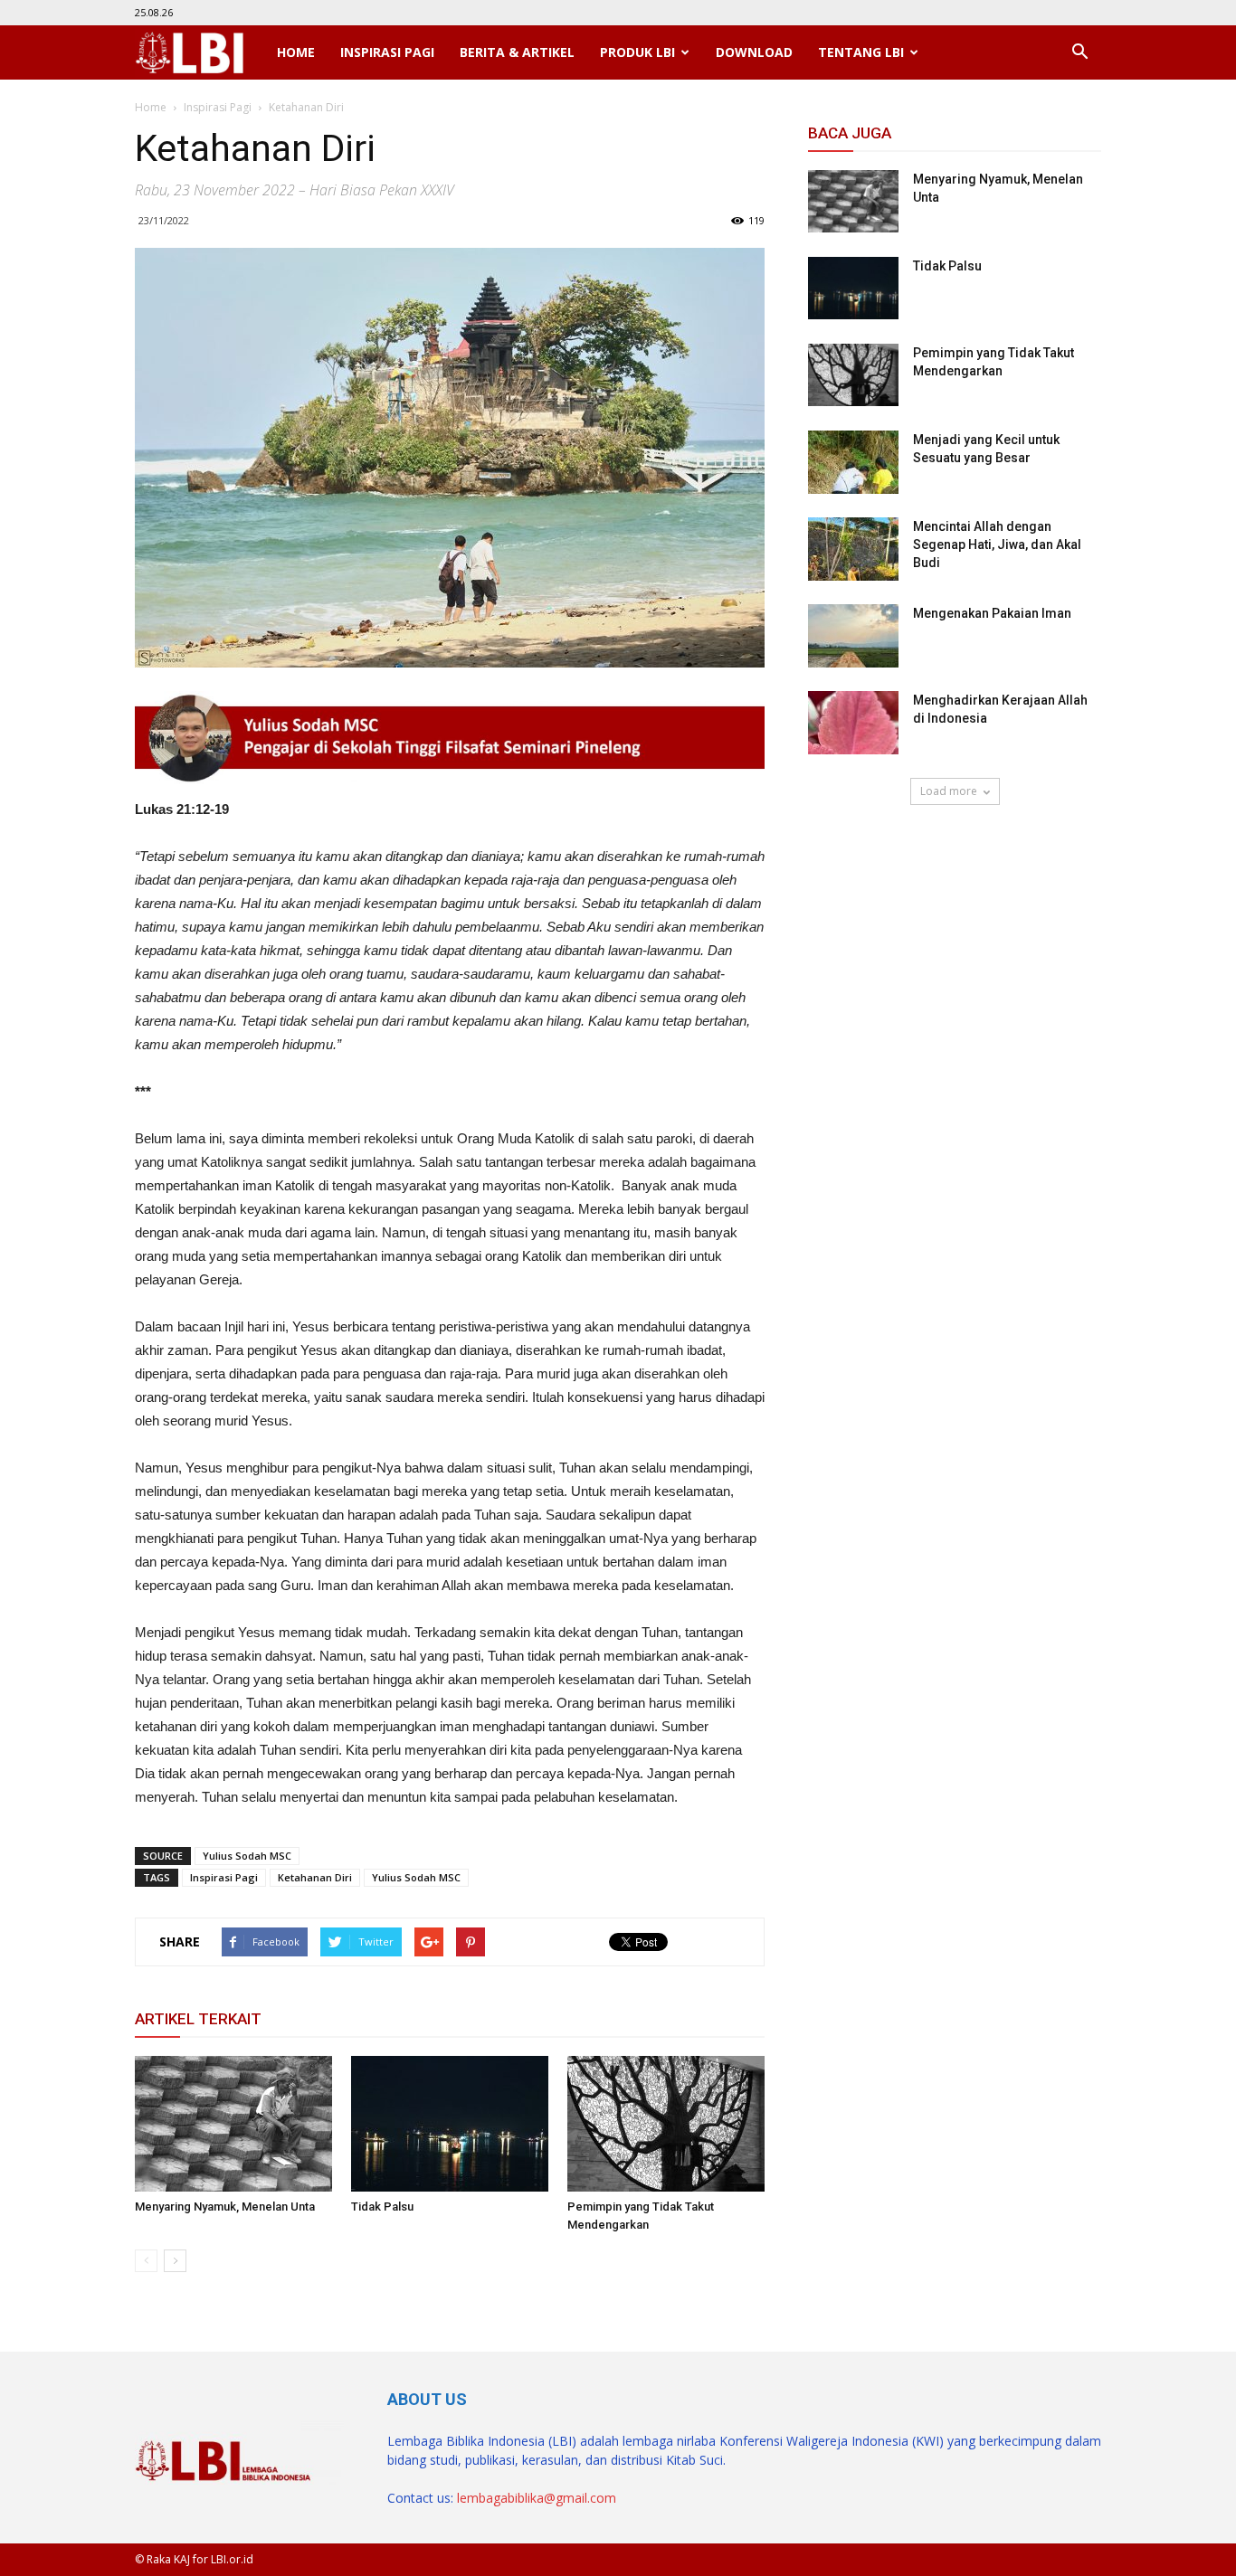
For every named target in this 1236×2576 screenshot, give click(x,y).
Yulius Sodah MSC (247, 1856)
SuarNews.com (854, 857)
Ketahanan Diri (315, 1877)
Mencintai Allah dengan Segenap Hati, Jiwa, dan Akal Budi (997, 545)
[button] (1079, 52)
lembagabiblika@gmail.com (537, 2498)
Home (296, 52)
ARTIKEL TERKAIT (198, 2019)
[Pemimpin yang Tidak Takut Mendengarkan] (666, 2124)
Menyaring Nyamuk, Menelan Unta (225, 2207)
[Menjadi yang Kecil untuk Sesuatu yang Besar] (853, 462)
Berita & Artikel (517, 52)
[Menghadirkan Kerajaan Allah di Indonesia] (853, 723)
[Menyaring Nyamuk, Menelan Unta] (233, 2124)
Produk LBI (637, 52)
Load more (949, 791)
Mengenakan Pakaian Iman (992, 613)
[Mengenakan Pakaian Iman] (853, 636)
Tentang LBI (861, 52)
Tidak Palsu (382, 2207)
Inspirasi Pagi (387, 52)
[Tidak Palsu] (450, 2124)
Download (754, 52)
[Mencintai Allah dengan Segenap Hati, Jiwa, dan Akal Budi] (853, 549)
